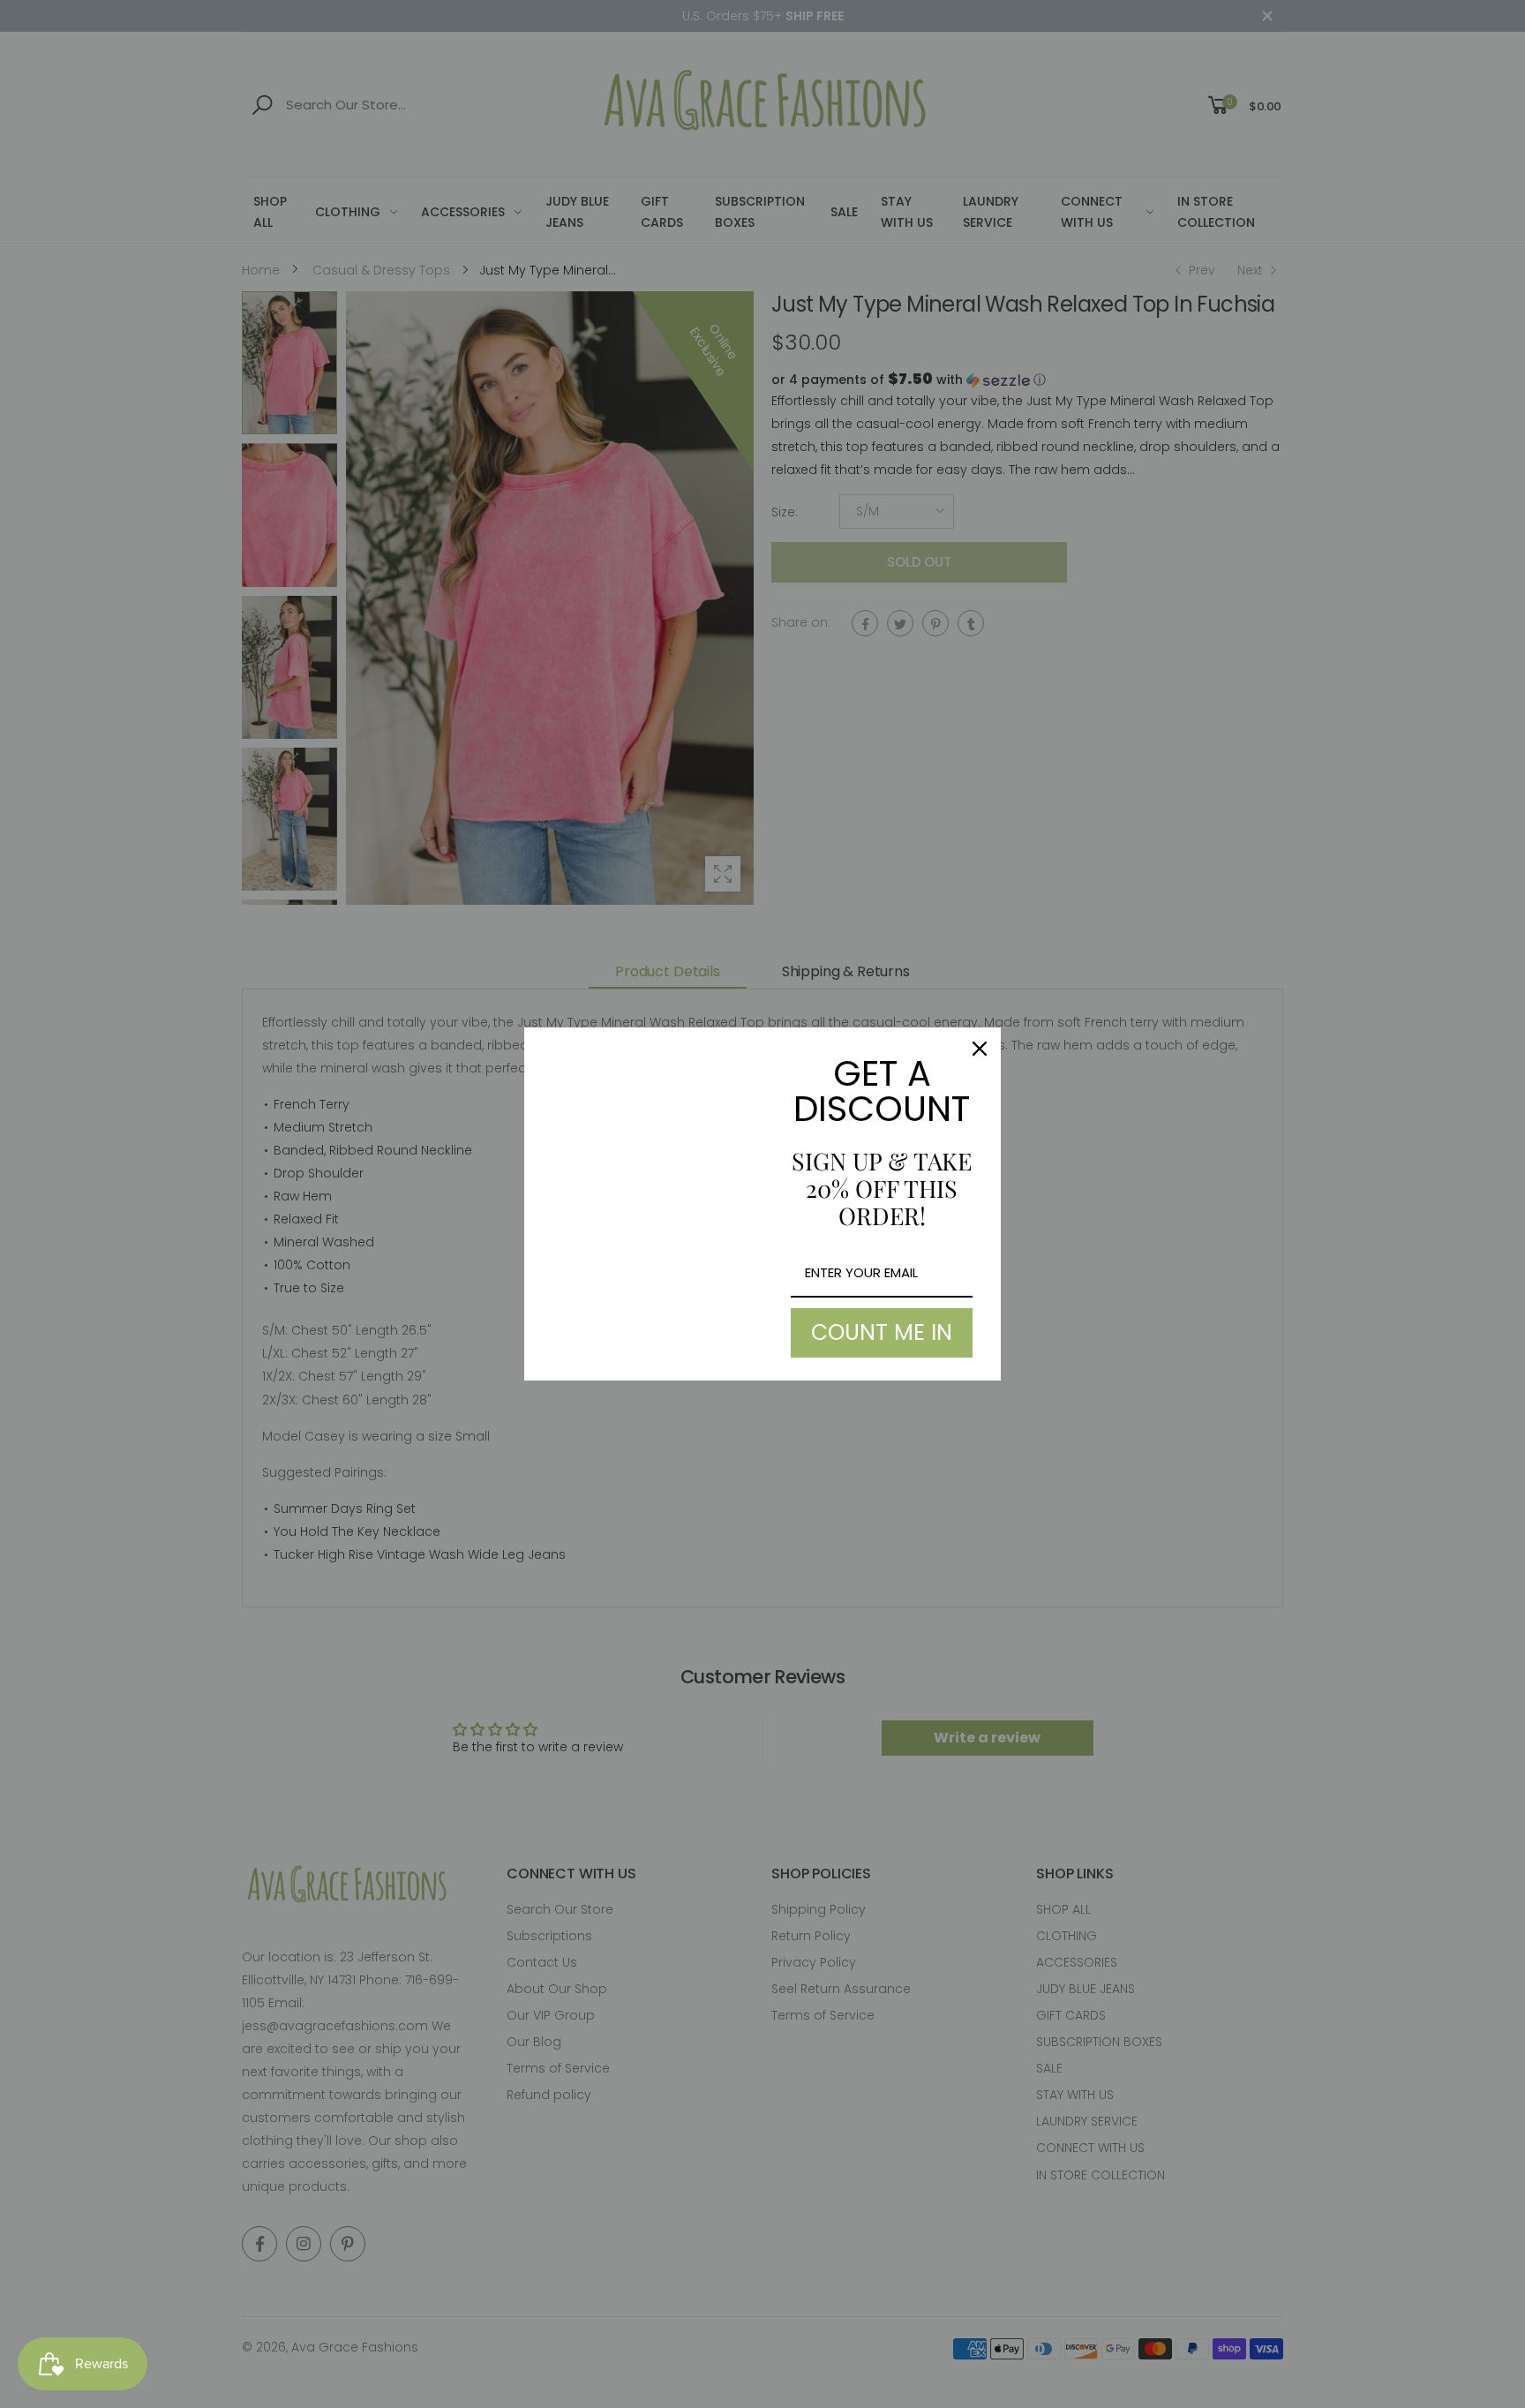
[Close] (980, 1049)
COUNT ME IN (882, 1332)
